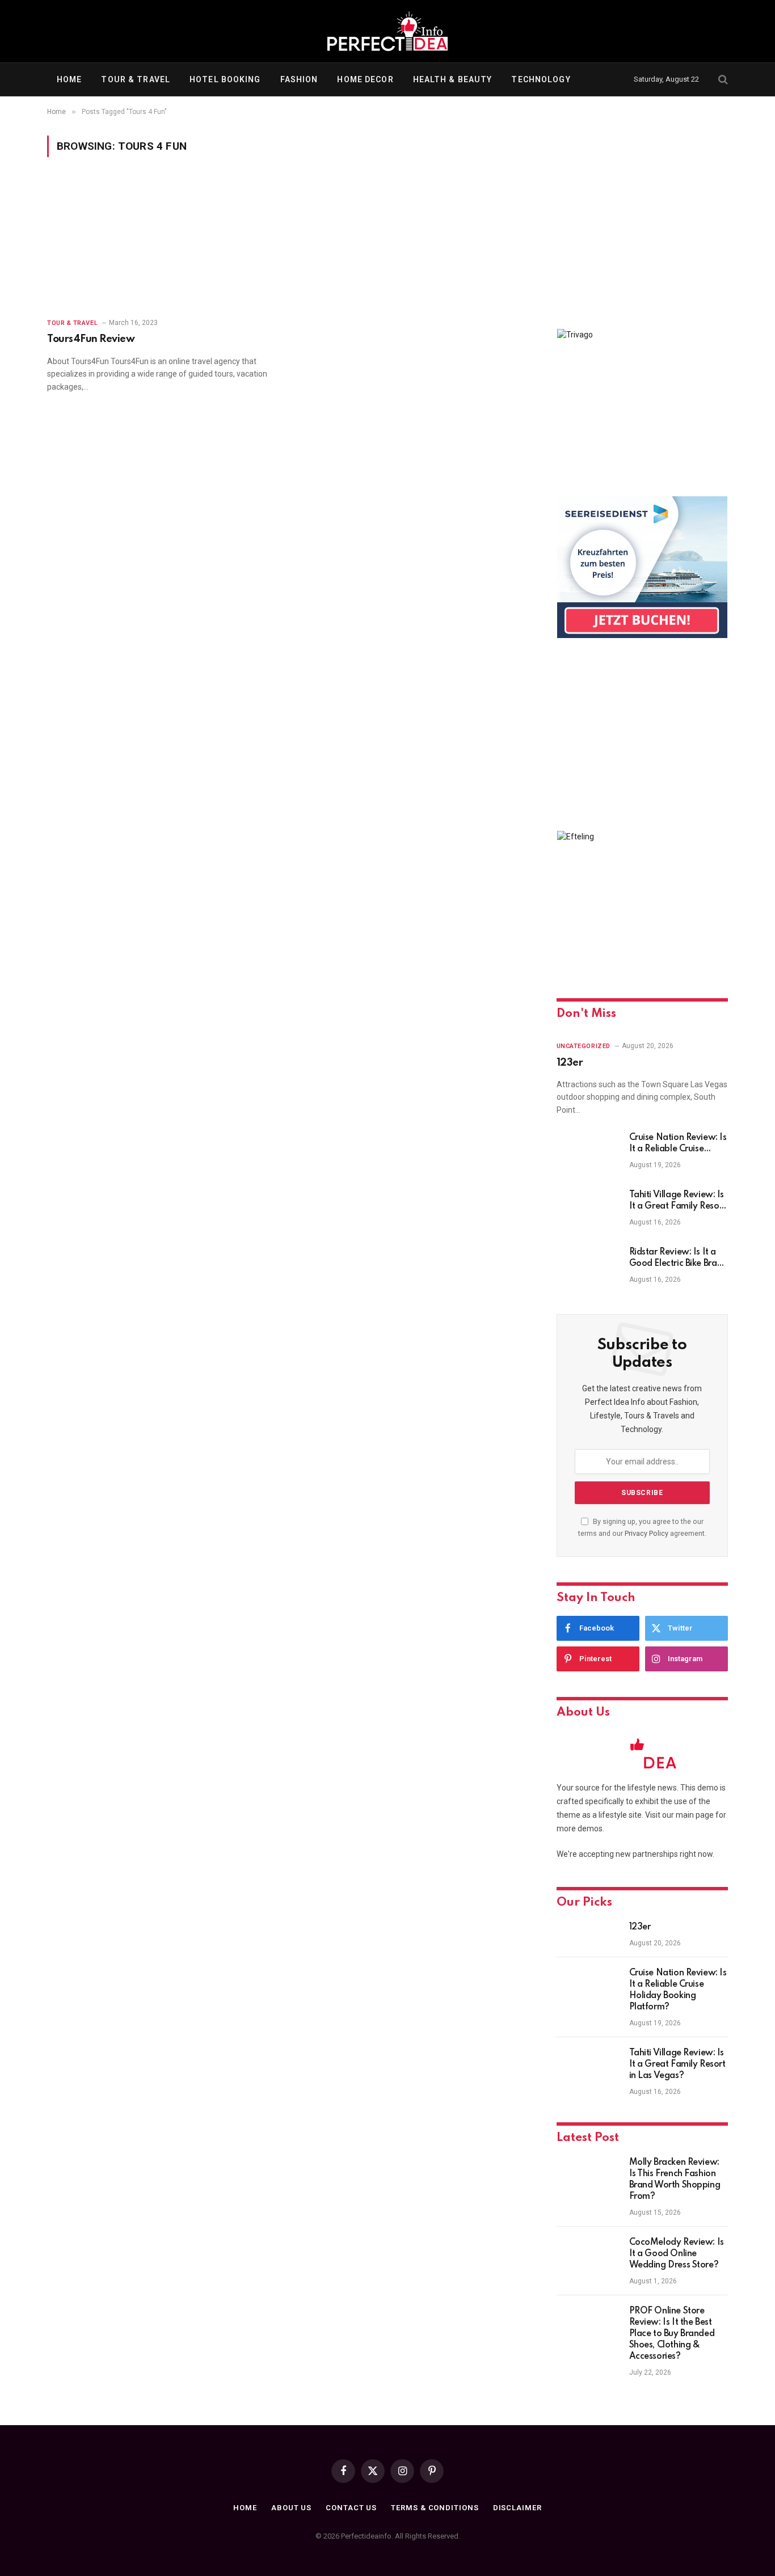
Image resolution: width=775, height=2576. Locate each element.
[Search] (722, 80)
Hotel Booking (225, 79)
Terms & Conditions (435, 2508)
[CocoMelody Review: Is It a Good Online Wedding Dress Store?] (588, 2257)
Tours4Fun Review (91, 339)
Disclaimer (517, 2508)
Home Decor (365, 79)
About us (291, 2508)
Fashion (299, 79)
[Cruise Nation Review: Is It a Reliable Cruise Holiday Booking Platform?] (588, 1152)
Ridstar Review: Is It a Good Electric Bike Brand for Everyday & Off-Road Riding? (678, 1259)
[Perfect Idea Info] (387, 31)
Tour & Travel (136, 79)
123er (570, 1063)
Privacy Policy (646, 1533)
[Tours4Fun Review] (161, 244)
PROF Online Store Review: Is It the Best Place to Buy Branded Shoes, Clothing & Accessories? (672, 2334)
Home (69, 79)
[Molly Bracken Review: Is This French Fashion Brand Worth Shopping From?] (588, 2177)
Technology (541, 79)
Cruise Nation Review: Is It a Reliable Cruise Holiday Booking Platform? (678, 1144)
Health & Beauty (453, 79)
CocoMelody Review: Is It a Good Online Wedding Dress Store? (677, 2254)
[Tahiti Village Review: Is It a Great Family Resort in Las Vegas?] (588, 1210)
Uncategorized (584, 1046)
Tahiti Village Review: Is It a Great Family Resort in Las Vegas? (677, 1201)
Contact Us (351, 2508)
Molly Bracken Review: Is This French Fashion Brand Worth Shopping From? (675, 2180)
